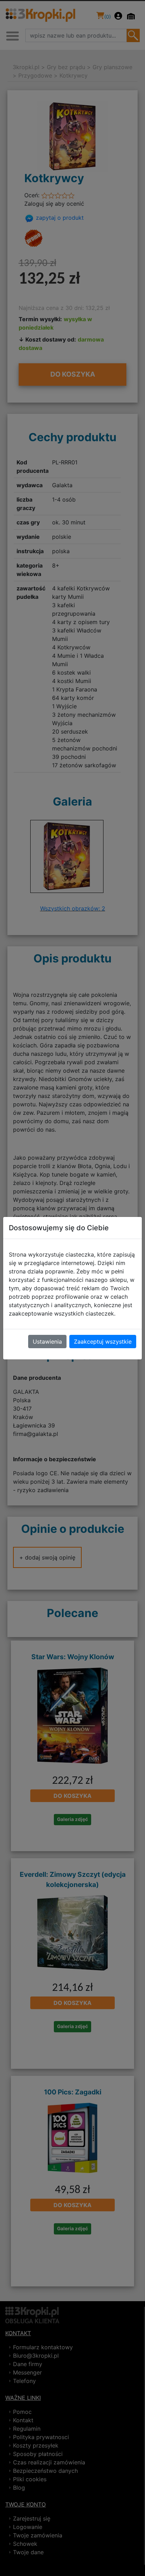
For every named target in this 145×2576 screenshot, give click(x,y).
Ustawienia (47, 1342)
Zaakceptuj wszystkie (103, 1342)
